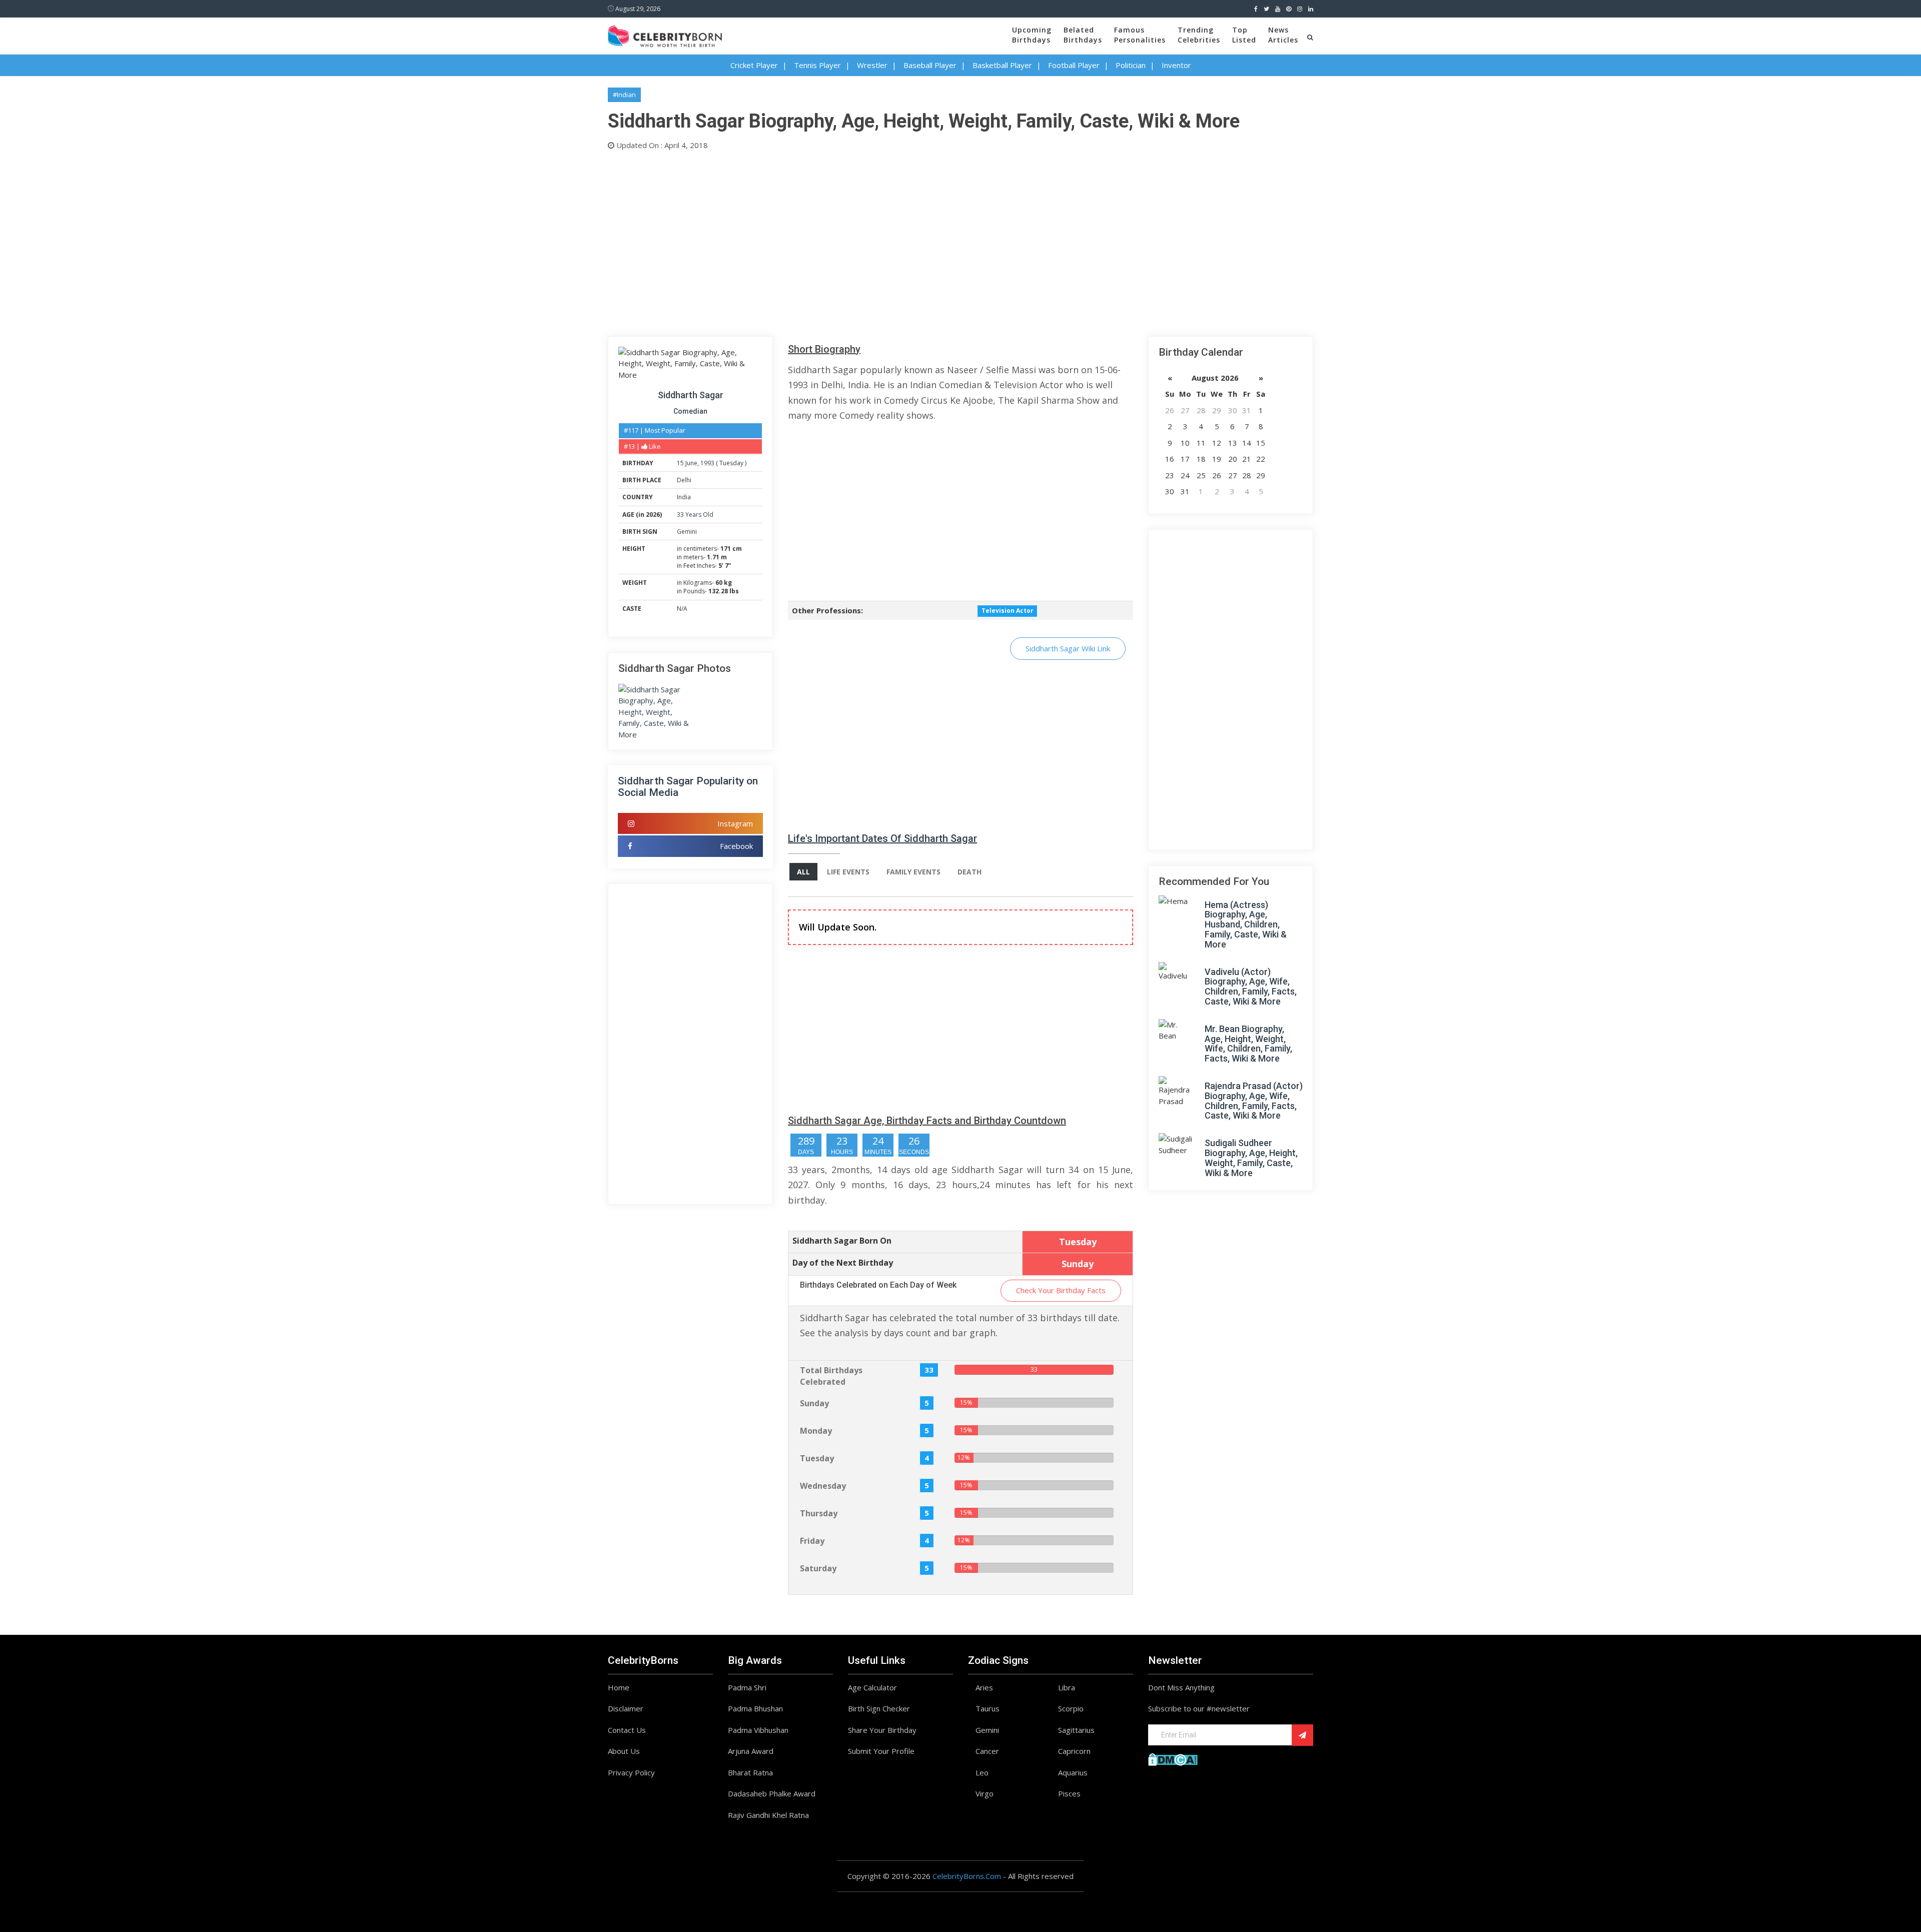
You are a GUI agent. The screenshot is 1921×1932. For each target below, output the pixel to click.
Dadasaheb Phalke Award (772, 1793)
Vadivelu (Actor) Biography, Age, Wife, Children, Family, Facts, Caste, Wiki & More (1251, 987)
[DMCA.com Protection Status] (1173, 1758)
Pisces (1069, 1793)
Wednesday (823, 1486)
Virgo (985, 1793)
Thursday (819, 1513)
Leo (982, 1772)
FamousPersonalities (1140, 35)
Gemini (687, 532)
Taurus (988, 1708)
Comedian (690, 411)
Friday (812, 1541)
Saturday (818, 1568)
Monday (816, 1431)
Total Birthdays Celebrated (831, 1376)
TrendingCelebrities (1199, 35)
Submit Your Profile (881, 1751)
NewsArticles (1283, 35)
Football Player (1074, 65)
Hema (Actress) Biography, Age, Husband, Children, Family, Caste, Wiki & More (1246, 924)
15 (680, 463)
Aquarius (1073, 1772)
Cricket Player (754, 65)
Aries (984, 1687)
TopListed (1244, 35)
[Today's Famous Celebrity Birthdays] (665, 35)
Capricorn (1074, 1751)
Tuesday (731, 463)
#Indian (624, 95)
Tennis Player (817, 65)
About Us (624, 1751)
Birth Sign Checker (879, 1708)
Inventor (1176, 65)
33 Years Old (695, 515)
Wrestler (872, 65)
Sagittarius (1076, 1730)
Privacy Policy (631, 1772)
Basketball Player (1002, 65)
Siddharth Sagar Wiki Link (1068, 648)
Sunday (814, 1403)
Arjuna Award (751, 1751)
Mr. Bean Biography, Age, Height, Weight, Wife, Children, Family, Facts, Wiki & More (1248, 1044)
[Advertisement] (908, 241)
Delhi (684, 480)
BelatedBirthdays (1083, 35)
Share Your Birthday (882, 1730)
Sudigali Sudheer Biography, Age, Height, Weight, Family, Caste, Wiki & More (1251, 1158)
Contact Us (627, 1730)
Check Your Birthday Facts (1061, 1290)
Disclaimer (626, 1708)
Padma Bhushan (755, 1708)
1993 (707, 463)
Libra (1067, 1687)
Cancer (987, 1751)
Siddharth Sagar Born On (842, 1241)
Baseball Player (930, 65)
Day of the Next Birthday (843, 1263)
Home (619, 1687)
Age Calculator (872, 1687)
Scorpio (1071, 1708)
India (684, 497)
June (691, 463)
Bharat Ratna (750, 1772)
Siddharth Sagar (691, 395)
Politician (1131, 65)
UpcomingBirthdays (1032, 35)
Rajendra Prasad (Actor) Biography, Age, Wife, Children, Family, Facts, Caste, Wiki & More (1254, 1101)
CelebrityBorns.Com (967, 1876)
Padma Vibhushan (758, 1730)
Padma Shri (747, 1687)
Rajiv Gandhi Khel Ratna (768, 1815)
